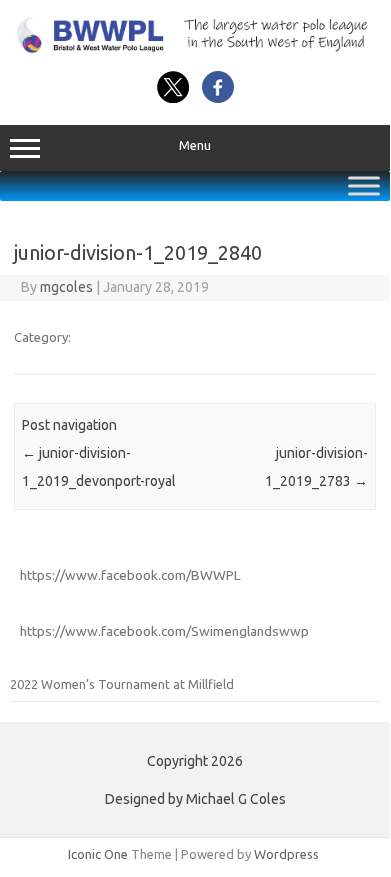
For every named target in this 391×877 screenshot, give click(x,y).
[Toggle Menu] (364, 186)
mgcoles (66, 287)
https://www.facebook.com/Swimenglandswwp (164, 631)
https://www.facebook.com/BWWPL (130, 575)
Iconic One (98, 854)
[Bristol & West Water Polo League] (195, 49)
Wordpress (286, 854)
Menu (195, 145)
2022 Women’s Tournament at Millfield (122, 684)
